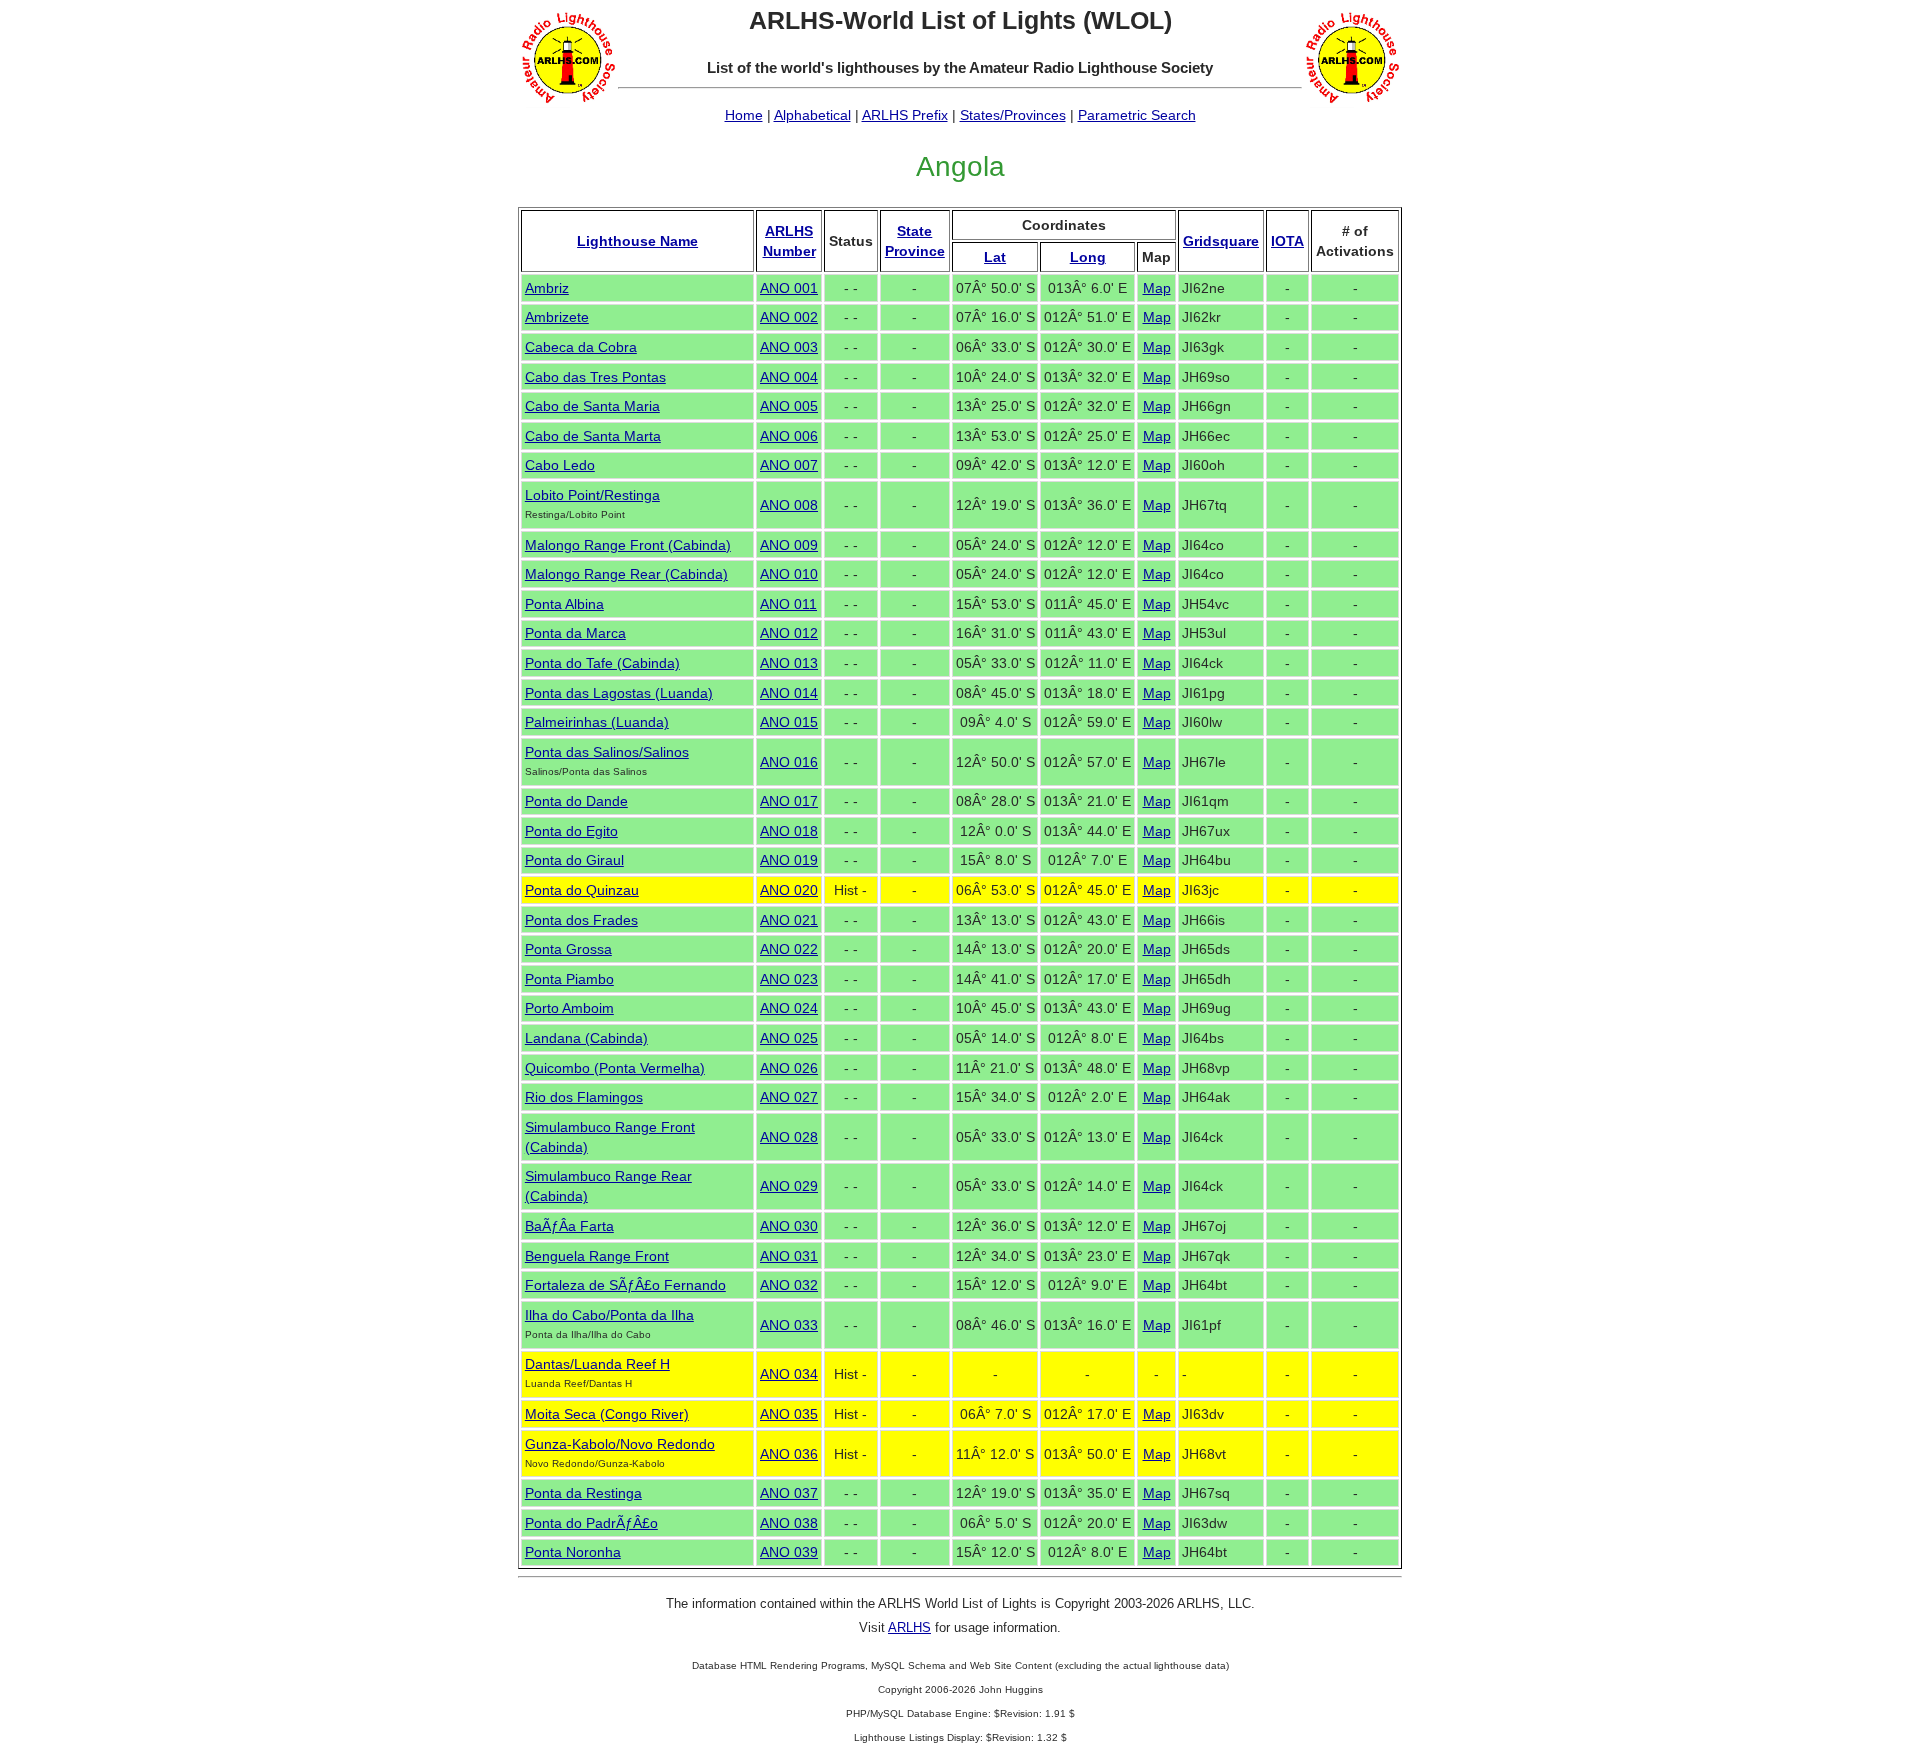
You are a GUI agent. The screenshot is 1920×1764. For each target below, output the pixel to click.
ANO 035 (789, 1414)
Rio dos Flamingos (584, 1097)
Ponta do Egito (571, 831)
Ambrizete (557, 317)
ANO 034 (789, 1374)
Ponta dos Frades (581, 920)
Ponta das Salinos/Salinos (607, 752)
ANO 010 (789, 574)
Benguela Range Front (597, 1256)
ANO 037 (789, 1493)
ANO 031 (789, 1256)
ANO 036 (789, 1454)
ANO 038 (789, 1523)
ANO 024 (789, 1008)
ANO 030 (789, 1226)
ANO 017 (789, 801)
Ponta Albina (564, 604)
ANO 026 (789, 1068)
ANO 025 (789, 1038)
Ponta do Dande (576, 801)
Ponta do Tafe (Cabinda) (602, 663)
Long (1088, 257)
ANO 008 (789, 505)
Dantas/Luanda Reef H (597, 1364)
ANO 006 (789, 436)
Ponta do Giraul (574, 860)
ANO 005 (789, 406)
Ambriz (547, 288)
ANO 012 (789, 633)
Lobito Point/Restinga (592, 495)
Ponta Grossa (568, 949)
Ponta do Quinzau (582, 890)
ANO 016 (789, 762)
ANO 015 (789, 722)
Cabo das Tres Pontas (595, 377)
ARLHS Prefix (905, 115)
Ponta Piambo (569, 979)
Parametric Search (1137, 115)
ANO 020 (789, 890)
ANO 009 (789, 545)
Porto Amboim (569, 1008)
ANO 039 (789, 1552)
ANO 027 (789, 1097)
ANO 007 (789, 465)
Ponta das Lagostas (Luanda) (619, 693)
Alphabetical (812, 115)
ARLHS (909, 1627)
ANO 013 (789, 663)
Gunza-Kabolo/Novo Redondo (620, 1444)
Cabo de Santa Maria (592, 406)
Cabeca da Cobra (581, 347)
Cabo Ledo (560, 465)
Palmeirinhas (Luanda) (597, 722)
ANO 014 (789, 693)
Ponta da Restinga (583, 1493)
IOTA (1287, 241)
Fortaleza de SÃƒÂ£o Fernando (625, 1285)
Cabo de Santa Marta (593, 436)
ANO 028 (789, 1137)
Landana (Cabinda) (586, 1038)
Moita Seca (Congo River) (607, 1414)
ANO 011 (788, 604)
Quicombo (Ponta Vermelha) (615, 1068)
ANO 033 (789, 1325)
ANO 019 (789, 860)
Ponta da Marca (575, 633)
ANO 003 (789, 347)
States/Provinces (1013, 115)
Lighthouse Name (637, 241)
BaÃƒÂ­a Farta (569, 1226)
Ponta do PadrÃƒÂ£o (591, 1523)
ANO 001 (789, 288)
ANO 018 (789, 831)
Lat (995, 257)
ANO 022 (789, 949)
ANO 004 (789, 377)
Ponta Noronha (573, 1552)
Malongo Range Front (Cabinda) (628, 545)
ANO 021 (789, 920)
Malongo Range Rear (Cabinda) (626, 574)
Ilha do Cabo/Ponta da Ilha (609, 1315)
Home (744, 115)
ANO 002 (789, 317)
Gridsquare (1221, 241)
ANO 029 (789, 1186)
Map (1157, 288)
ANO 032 (789, 1285)
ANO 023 (789, 979)
